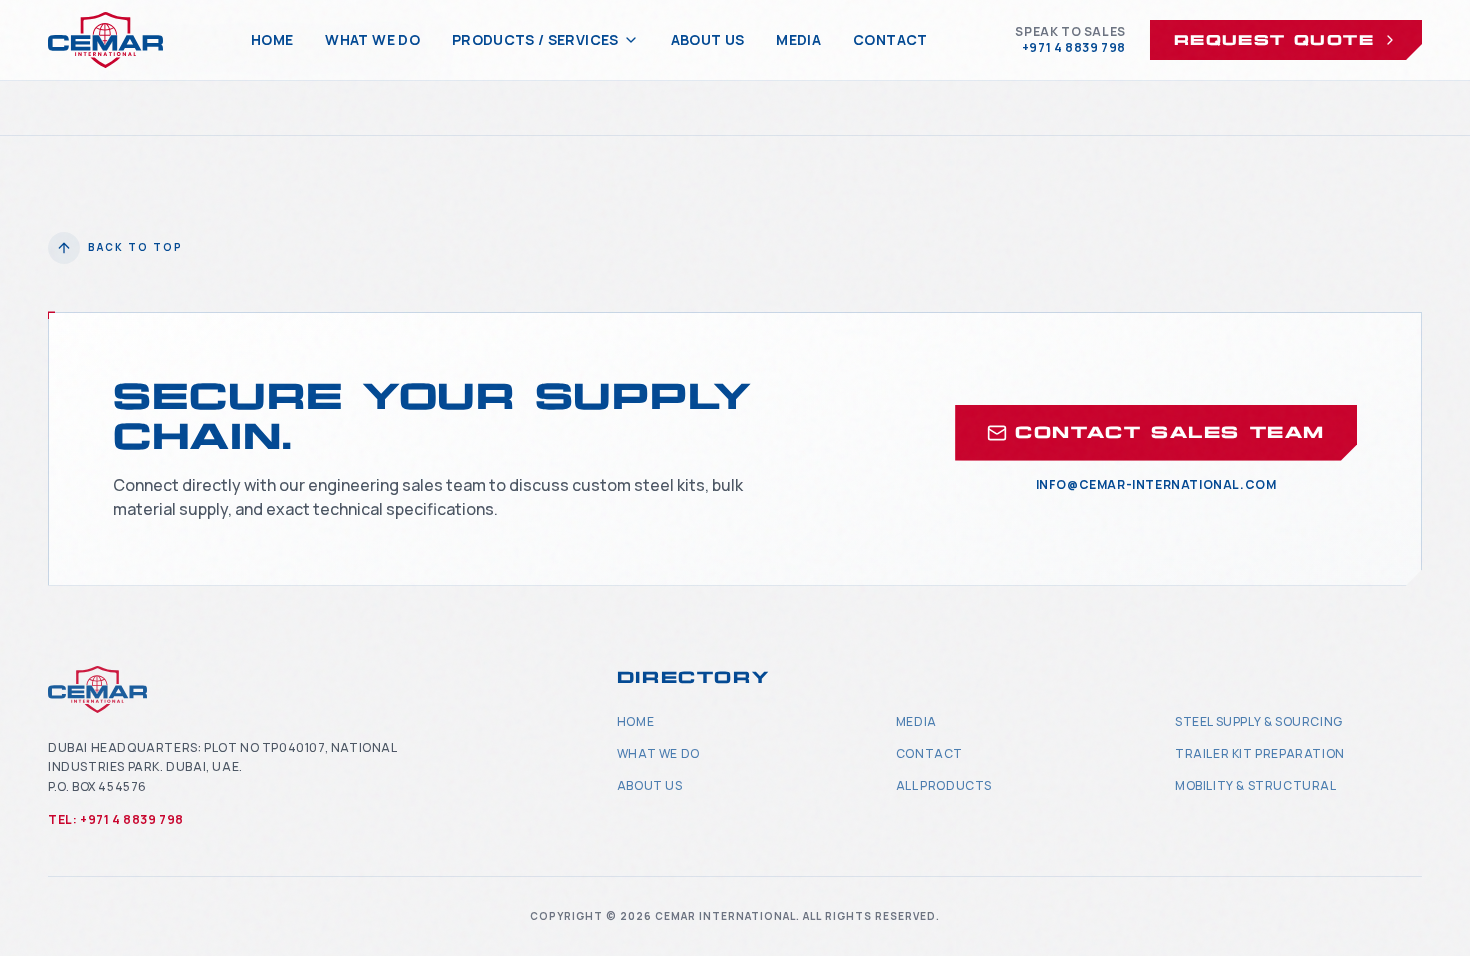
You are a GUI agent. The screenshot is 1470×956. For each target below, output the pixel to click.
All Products (944, 785)
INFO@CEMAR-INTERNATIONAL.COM (1156, 485)
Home (272, 39)
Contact (890, 39)
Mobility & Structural (1256, 785)
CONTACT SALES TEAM (1170, 432)
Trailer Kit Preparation (1260, 753)
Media (798, 39)
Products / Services (535, 39)
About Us (708, 39)
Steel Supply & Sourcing (1259, 721)
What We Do (372, 39)
